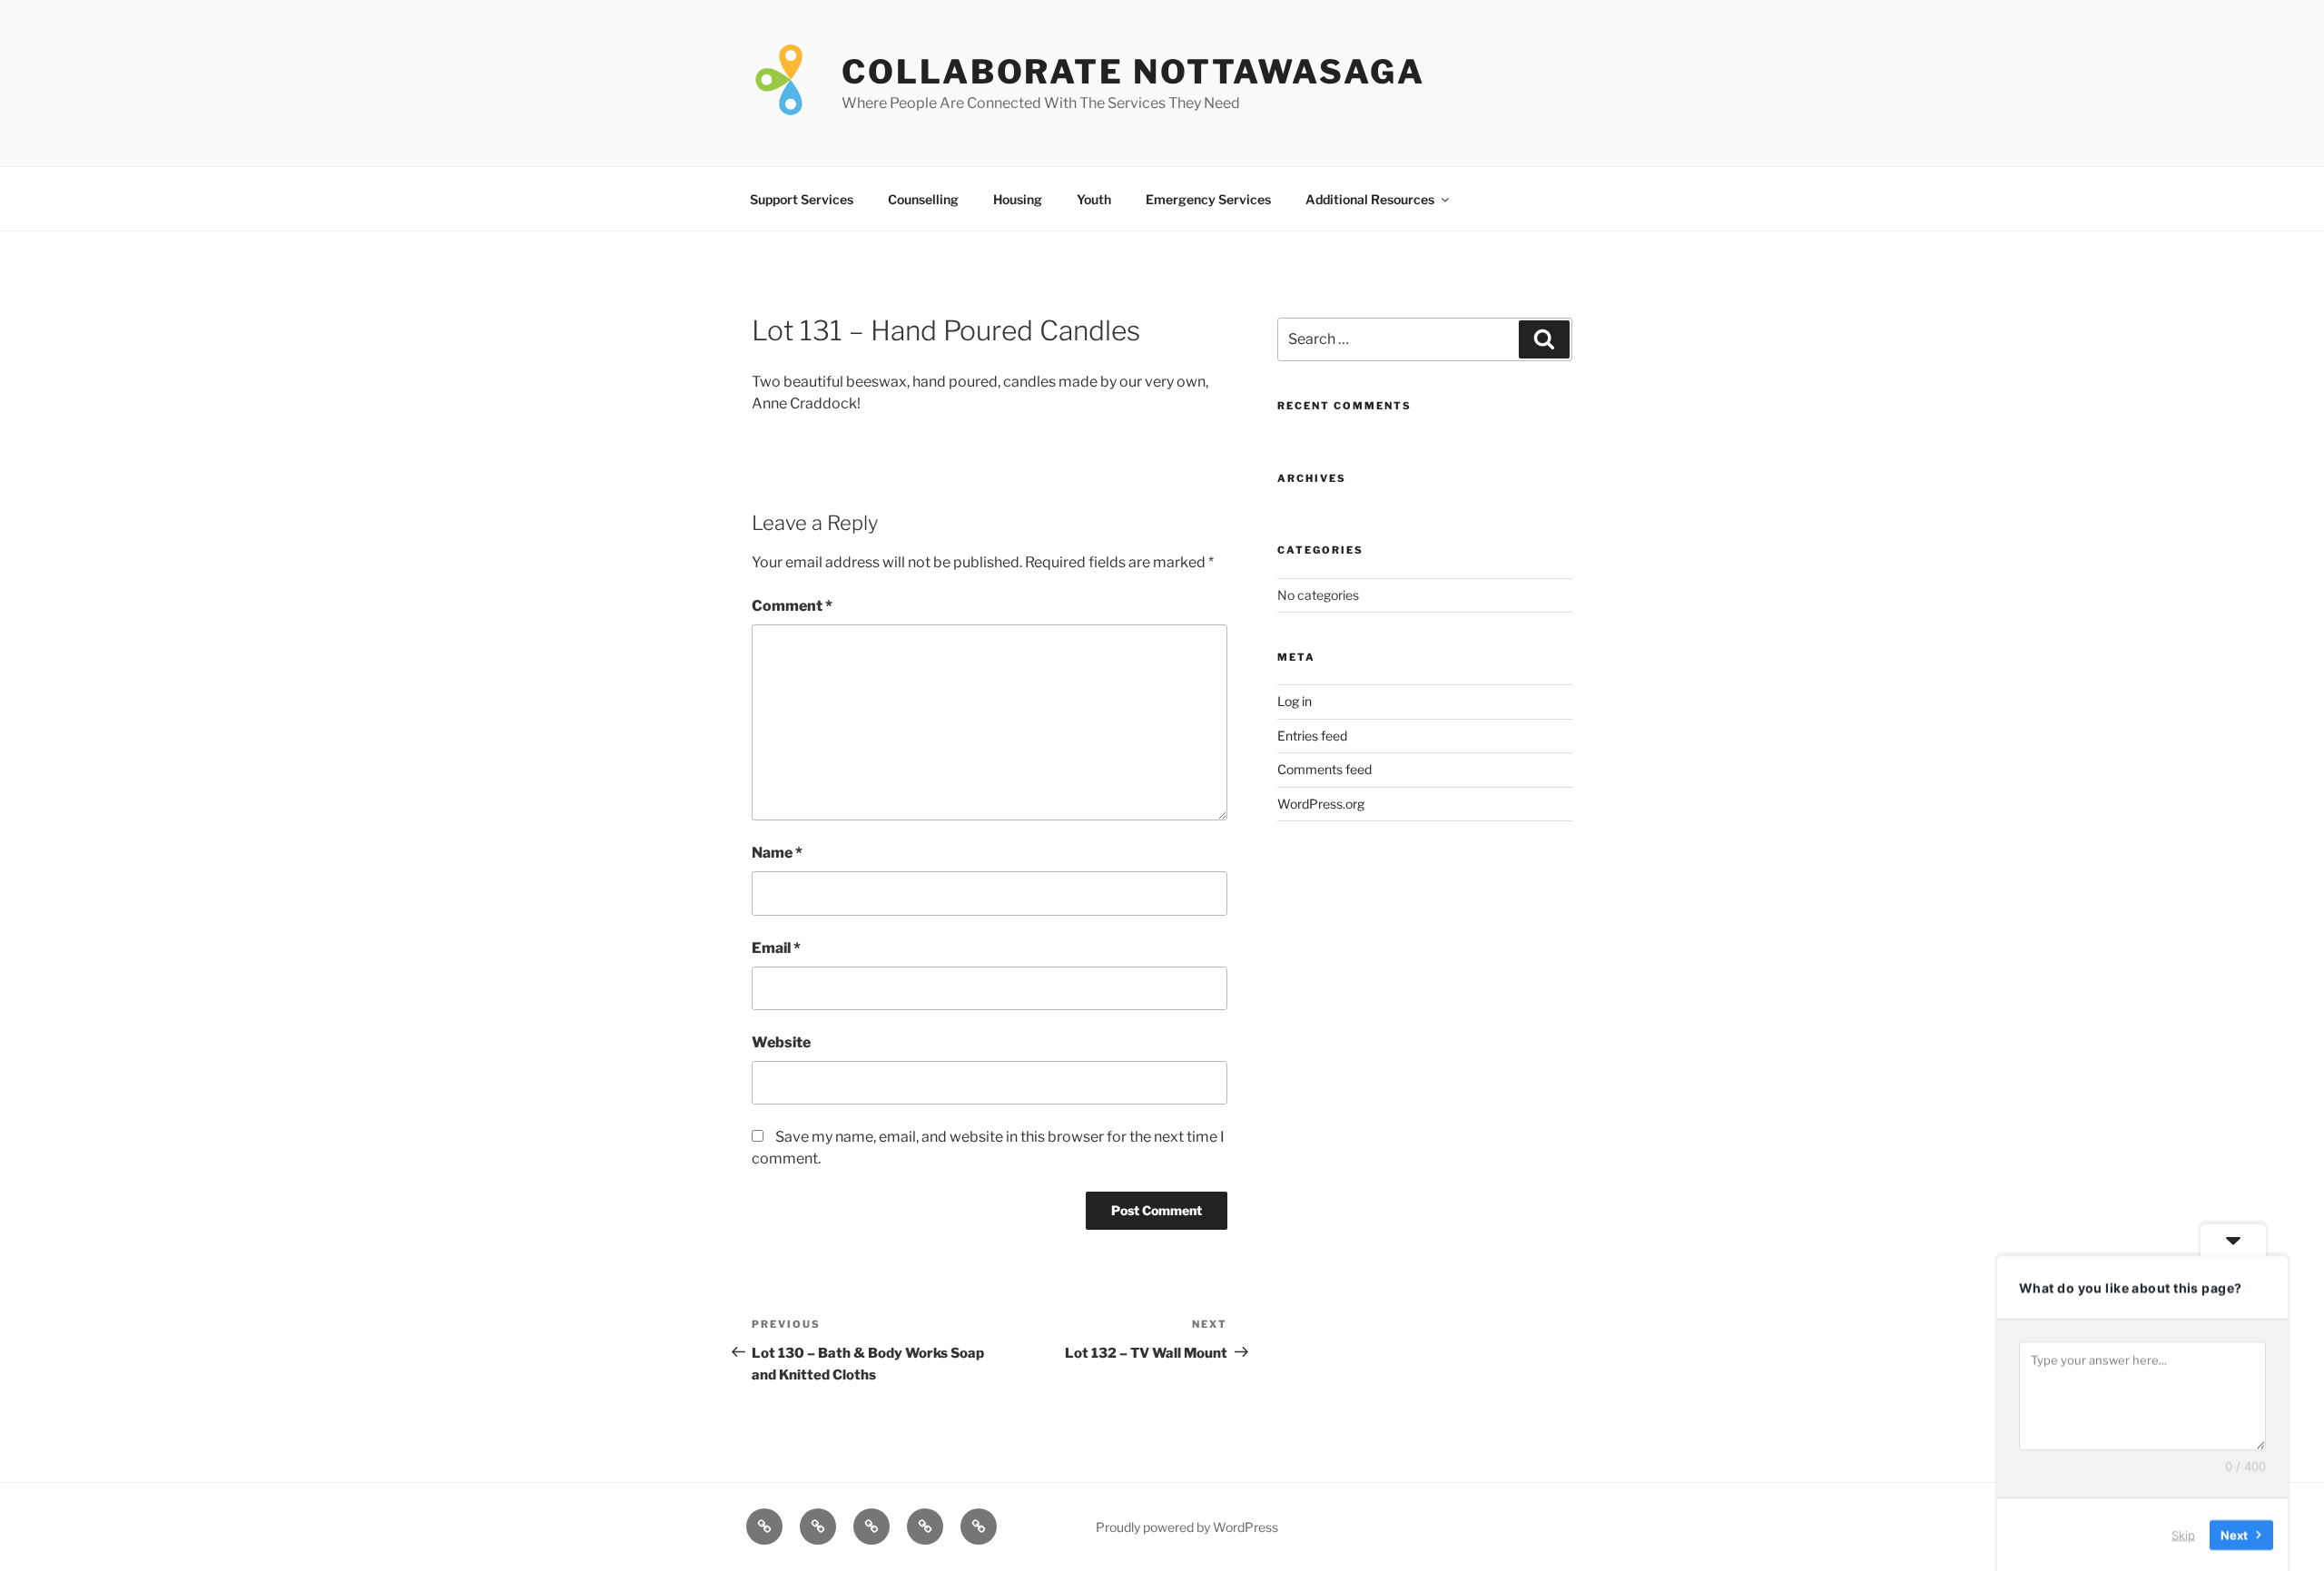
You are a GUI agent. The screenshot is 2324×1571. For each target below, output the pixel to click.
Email (776, 948)
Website (781, 1042)
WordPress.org (1321, 804)
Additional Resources (1370, 199)
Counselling (923, 199)
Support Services (802, 199)
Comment (792, 606)
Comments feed (1324, 769)
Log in (1295, 701)
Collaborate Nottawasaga (1133, 72)
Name (777, 853)
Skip (2183, 1534)
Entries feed (1312, 736)
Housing (1018, 199)
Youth (1094, 199)
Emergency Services (1208, 199)
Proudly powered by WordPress (1187, 1527)
